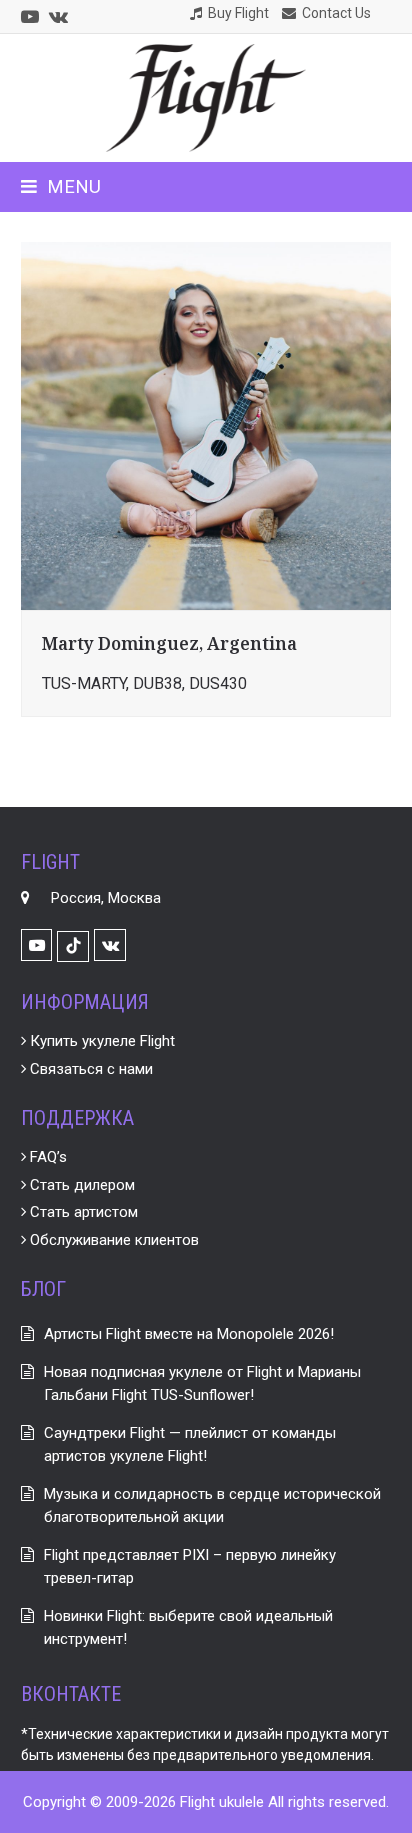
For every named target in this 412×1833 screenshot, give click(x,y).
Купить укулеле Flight (100, 1041)
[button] (61, 186)
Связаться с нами (89, 1069)
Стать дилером (80, 1185)
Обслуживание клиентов (112, 1240)
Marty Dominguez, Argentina (169, 643)
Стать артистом (82, 1212)
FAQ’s (46, 1157)
